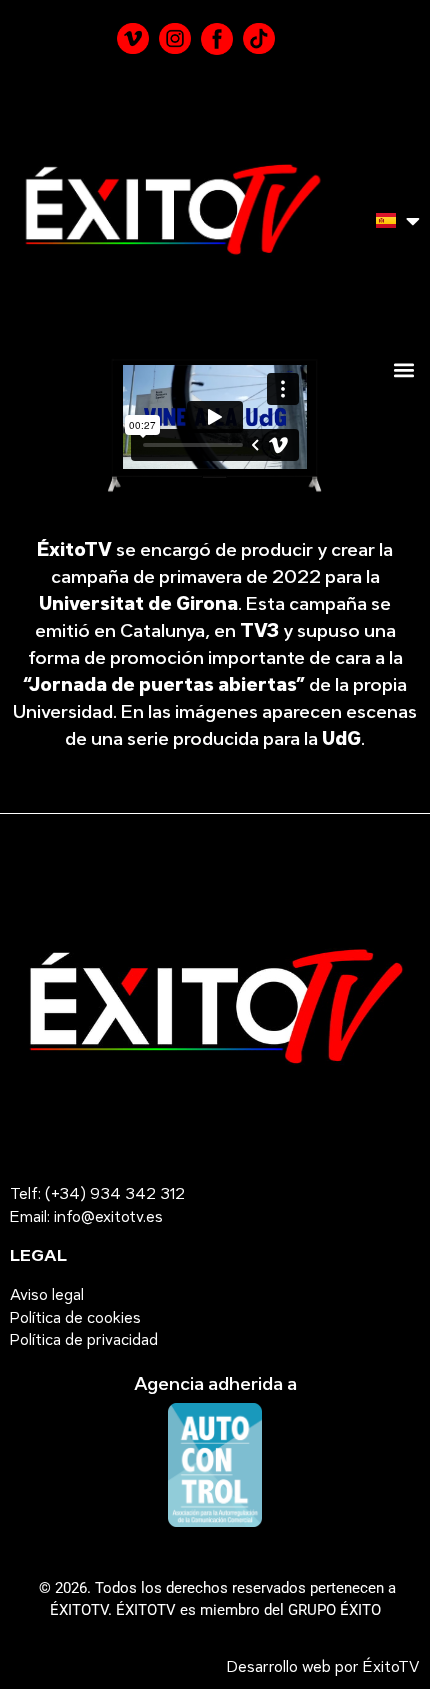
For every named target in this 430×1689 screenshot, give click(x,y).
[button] (403, 369)
